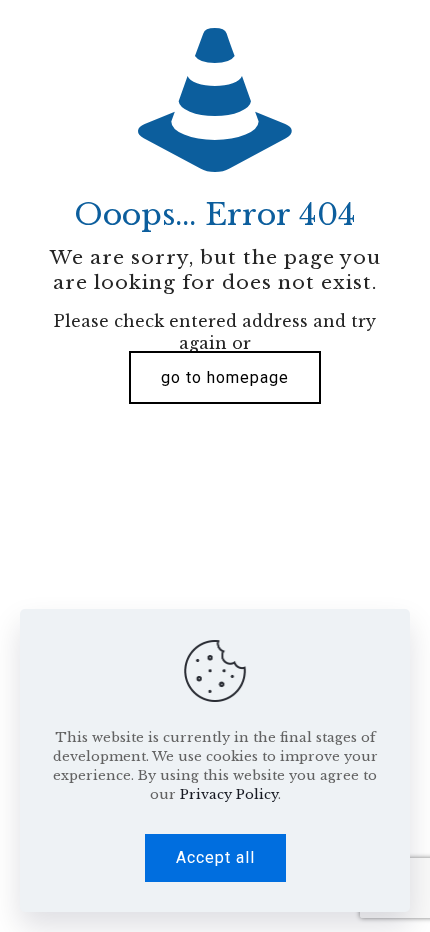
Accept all (215, 857)
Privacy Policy (229, 794)
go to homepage (225, 377)
